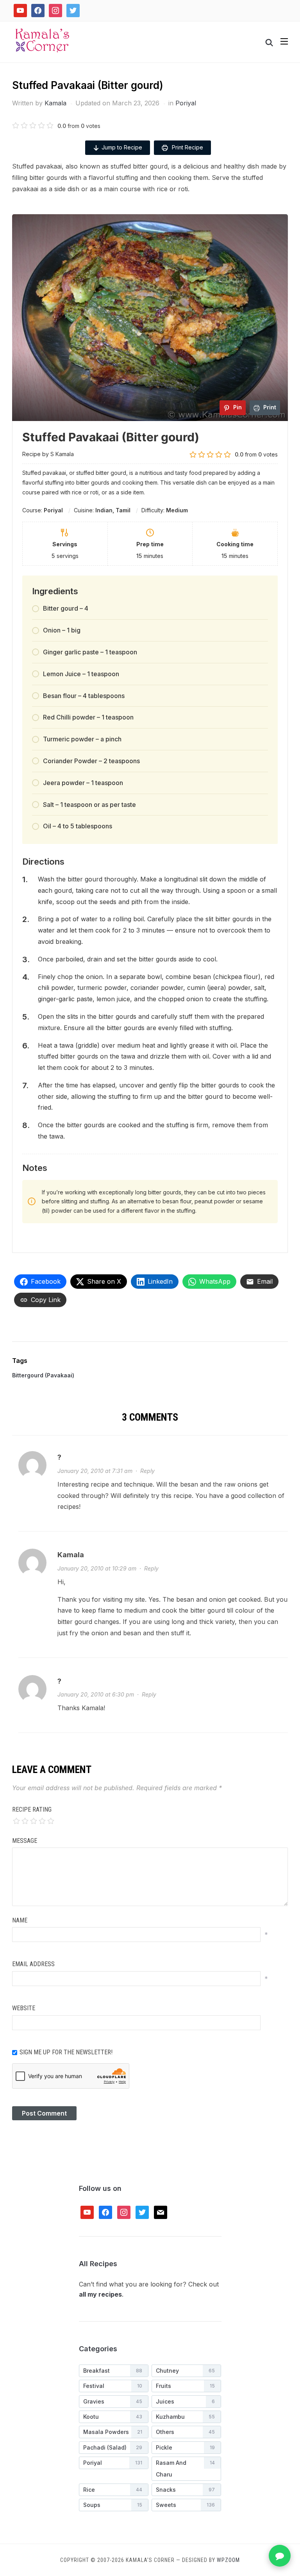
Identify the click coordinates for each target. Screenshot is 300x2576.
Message (25, 1841)
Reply (147, 1471)
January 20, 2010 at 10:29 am (97, 1568)
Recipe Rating (32, 1809)
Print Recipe (187, 147)
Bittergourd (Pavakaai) (43, 1375)
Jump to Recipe (122, 147)
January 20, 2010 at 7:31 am (95, 1471)
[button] (284, 41)
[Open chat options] (280, 2556)
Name (20, 1920)
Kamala (55, 103)
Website (24, 2008)
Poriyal (186, 103)
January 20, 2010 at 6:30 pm (96, 1694)
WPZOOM (228, 2560)
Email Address (33, 1964)
